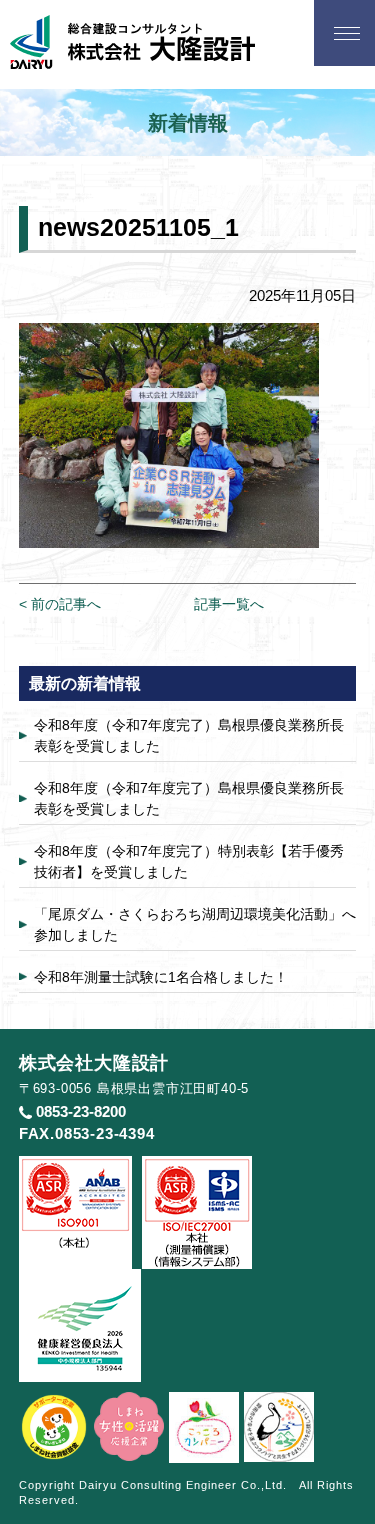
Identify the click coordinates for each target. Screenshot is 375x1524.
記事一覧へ (229, 604)
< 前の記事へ (60, 604)
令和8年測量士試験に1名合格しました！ (161, 977)
